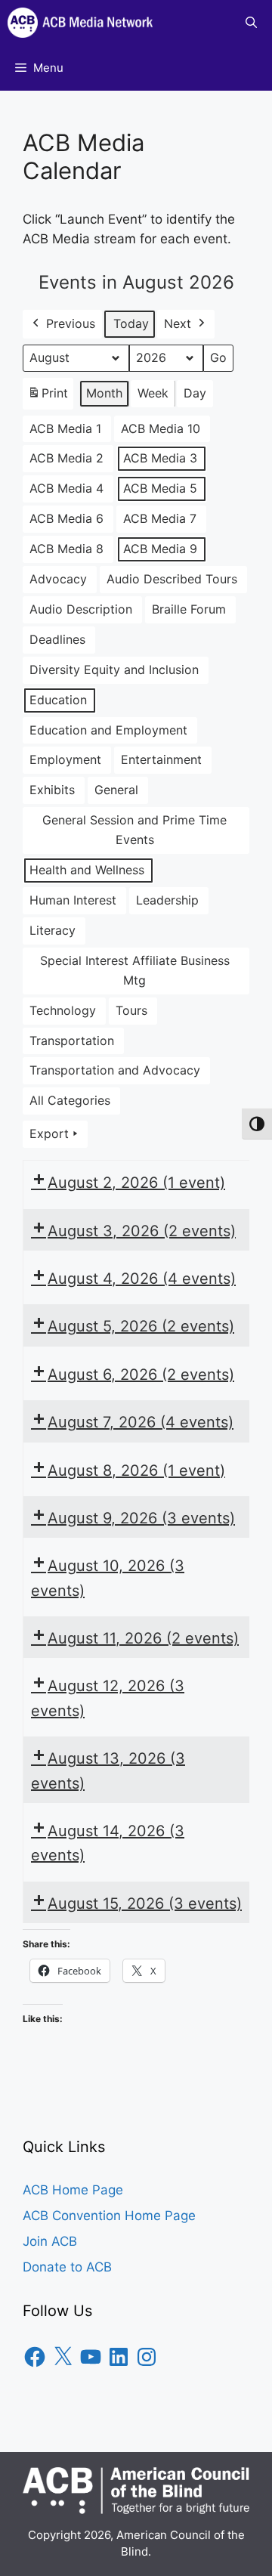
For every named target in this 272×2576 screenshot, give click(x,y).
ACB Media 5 (160, 488)
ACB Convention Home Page (109, 2216)
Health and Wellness (87, 870)
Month (104, 393)
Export (49, 1133)
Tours (131, 1010)
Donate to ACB (67, 2267)
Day (195, 393)
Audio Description (81, 609)
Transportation (72, 1041)
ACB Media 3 (160, 458)
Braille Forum (189, 609)
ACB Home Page (73, 2190)
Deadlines (57, 639)
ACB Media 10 (161, 428)
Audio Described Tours (172, 579)
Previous (71, 323)
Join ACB (50, 2241)
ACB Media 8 (66, 549)
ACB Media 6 (66, 518)
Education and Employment (108, 730)
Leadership (167, 900)
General (116, 790)
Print (48, 397)
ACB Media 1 (65, 428)
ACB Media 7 (160, 518)
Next (178, 323)
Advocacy (58, 579)
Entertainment (161, 759)
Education (58, 700)
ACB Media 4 (66, 488)
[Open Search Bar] (251, 23)
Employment (65, 759)
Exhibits (52, 790)
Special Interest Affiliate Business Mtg (135, 970)
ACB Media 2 (66, 458)
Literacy (53, 930)
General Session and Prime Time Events (134, 830)
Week (153, 393)
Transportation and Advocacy (115, 1070)
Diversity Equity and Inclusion (114, 670)
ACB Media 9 (160, 549)
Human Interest (73, 900)
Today (131, 323)
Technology (63, 1010)
